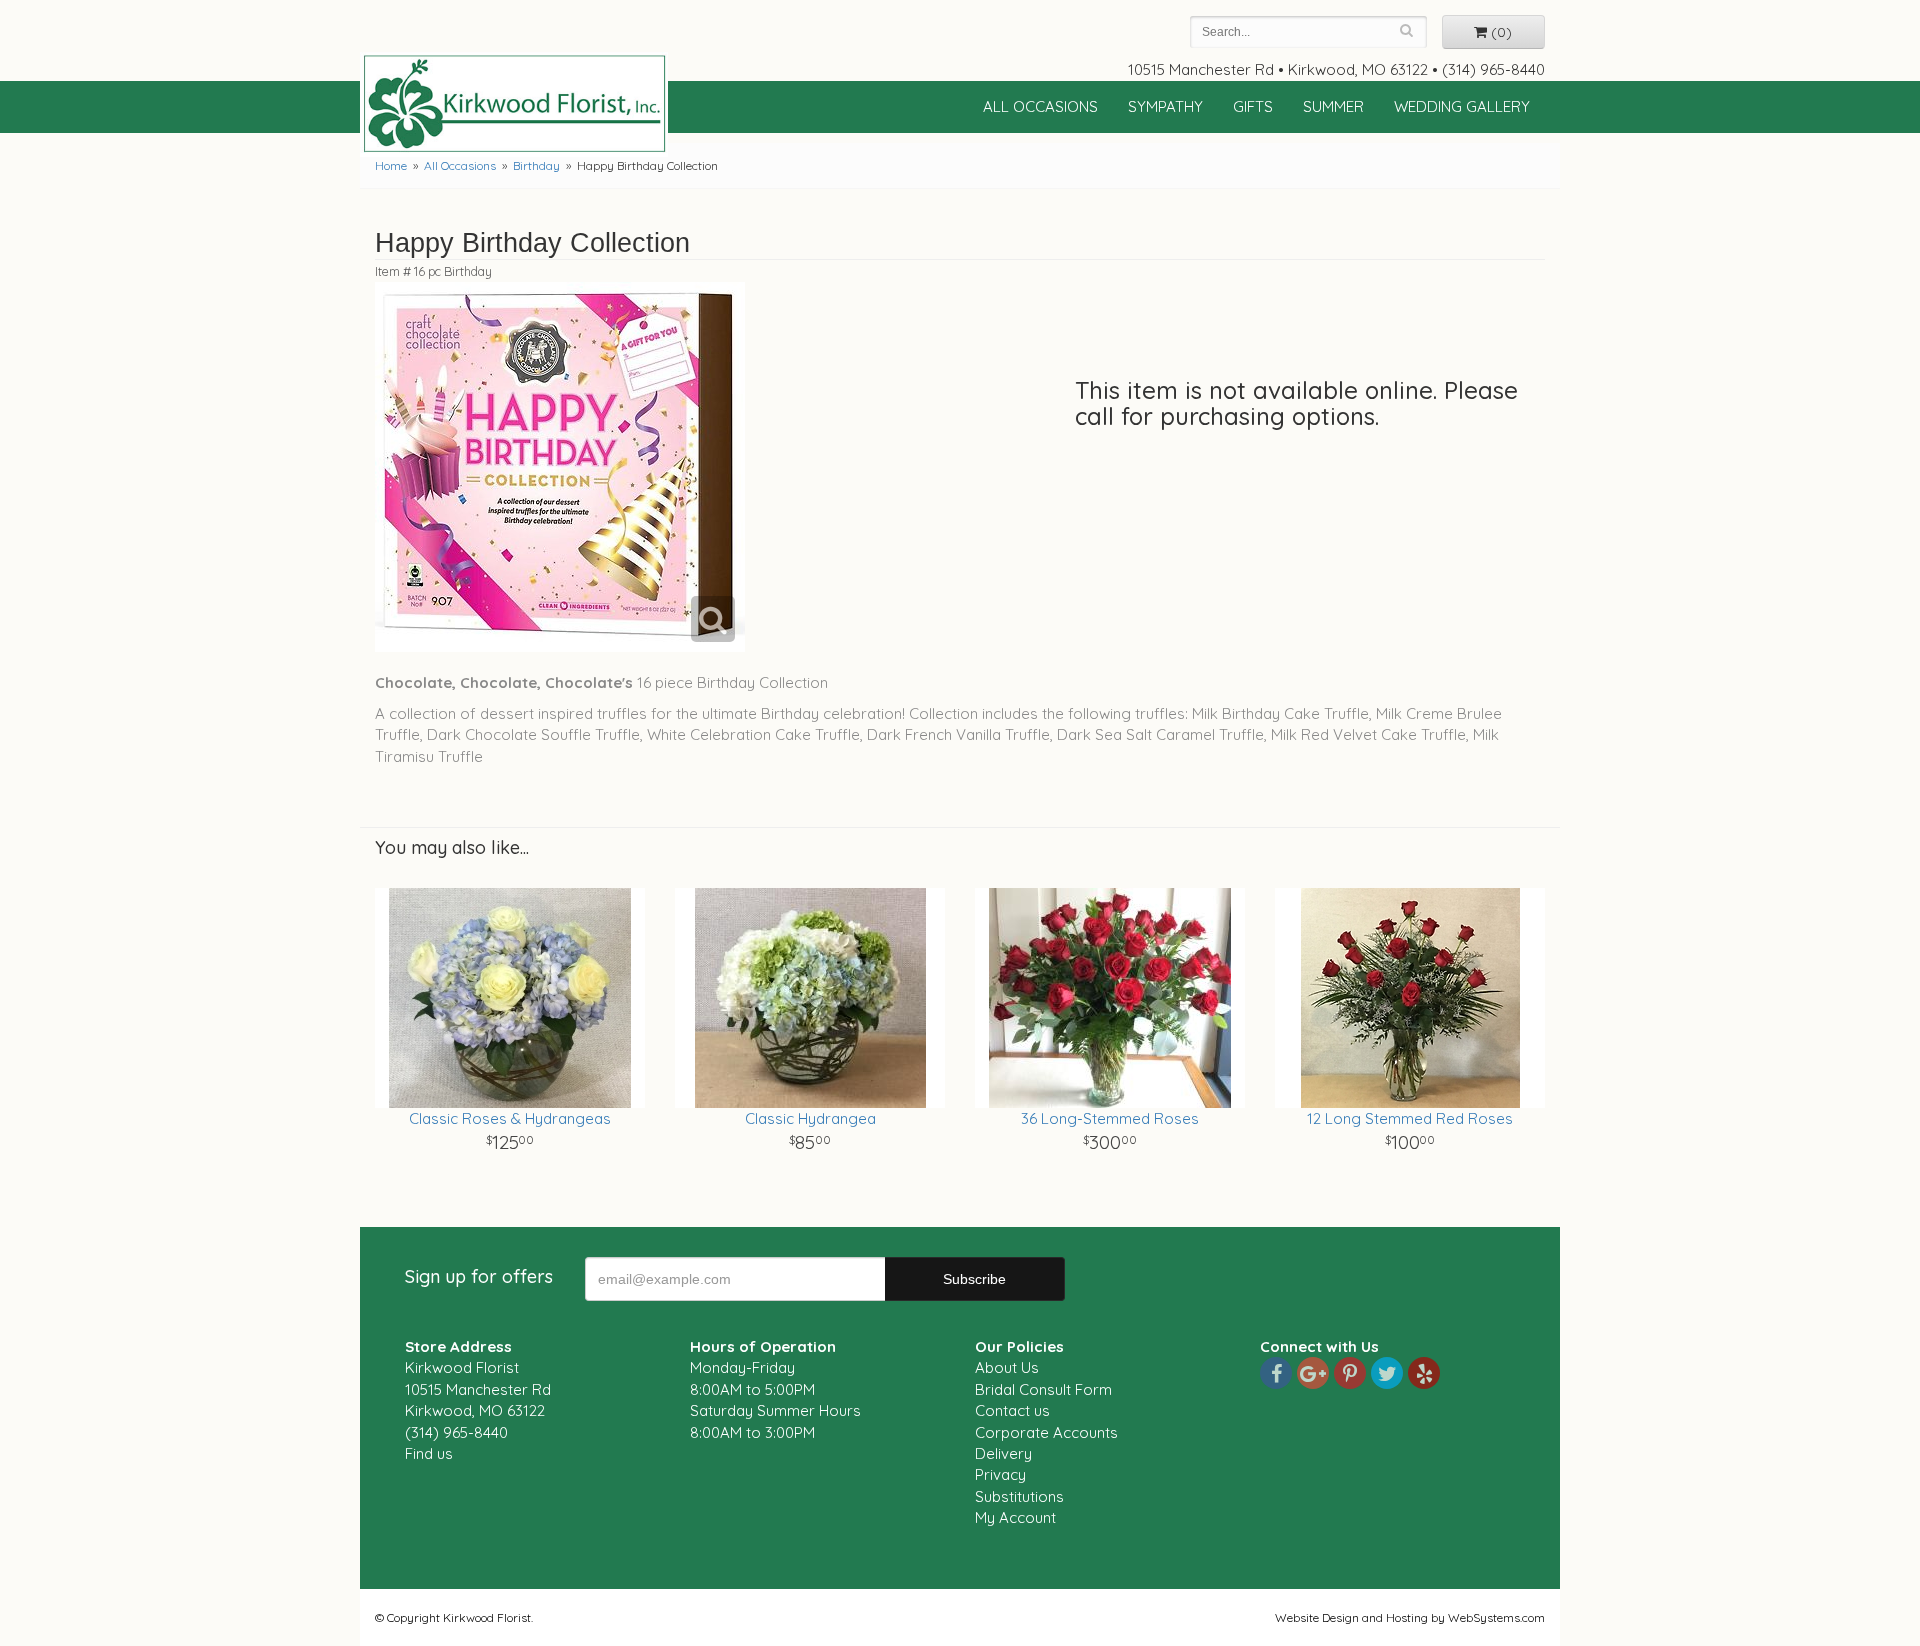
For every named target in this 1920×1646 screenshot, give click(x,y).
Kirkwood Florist (514, 104)
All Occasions (1040, 106)
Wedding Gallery (1462, 106)
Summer (1333, 106)
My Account (1015, 1517)
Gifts (1253, 106)
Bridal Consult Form (1043, 1389)
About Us (1007, 1367)
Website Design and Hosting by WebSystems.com (1410, 1617)
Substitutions (1019, 1496)
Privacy (1000, 1474)
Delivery (1003, 1453)
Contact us (1012, 1410)
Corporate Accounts (1046, 1432)
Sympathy (1165, 106)
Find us (429, 1453)
